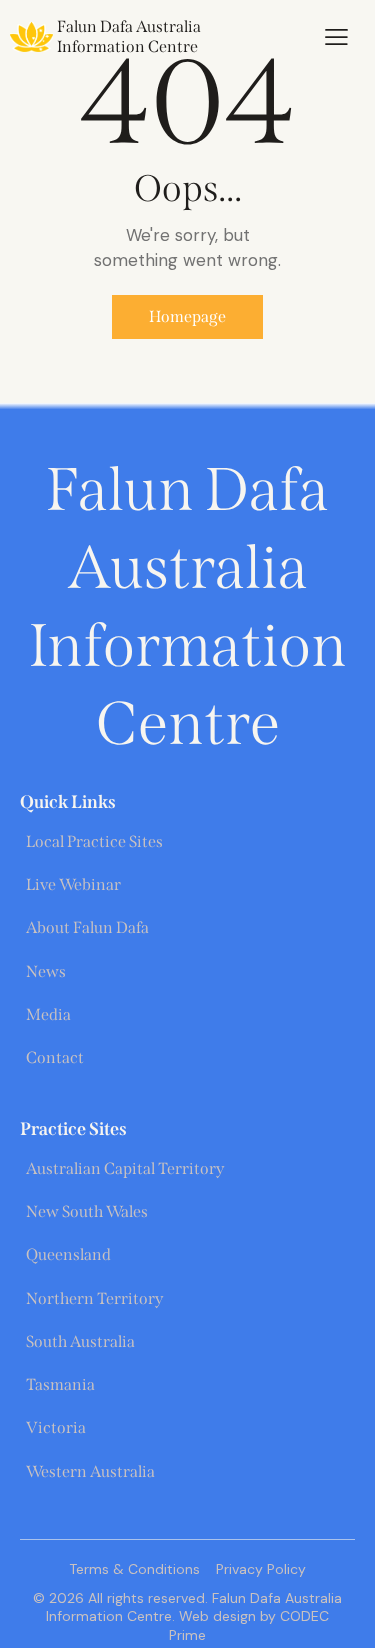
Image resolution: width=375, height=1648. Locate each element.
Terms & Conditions (134, 1569)
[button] (336, 37)
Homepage (187, 316)
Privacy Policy (261, 1569)
